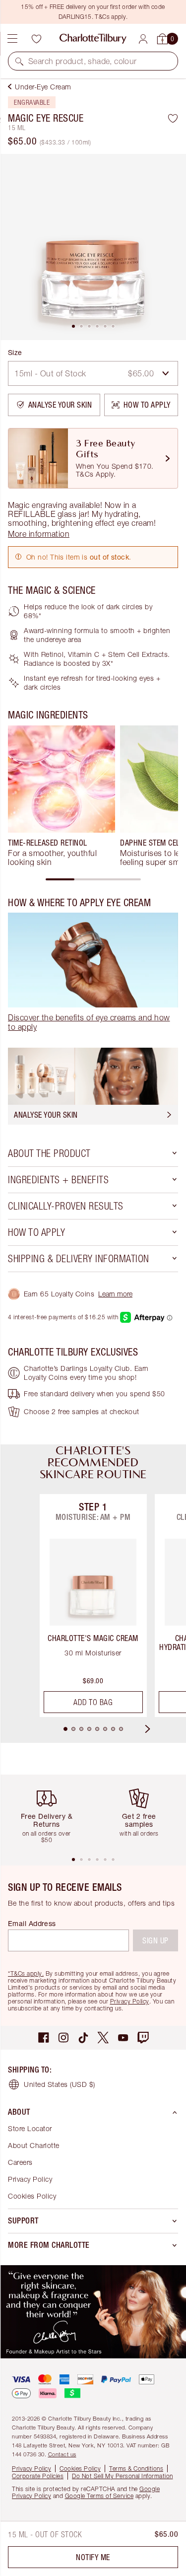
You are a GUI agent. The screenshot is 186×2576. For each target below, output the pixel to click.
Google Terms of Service (99, 2496)
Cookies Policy (32, 2196)
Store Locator (30, 2128)
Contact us (62, 2454)
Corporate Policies (38, 2476)
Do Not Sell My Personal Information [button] (123, 2476)
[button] (19, 61)
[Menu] (12, 39)
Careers (20, 2162)
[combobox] (93, 373)
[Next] (157, 1729)
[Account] (143, 39)
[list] (93, 247)
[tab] (73, 326)
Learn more (115, 1294)
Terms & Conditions (136, 2469)
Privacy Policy (130, 2001)
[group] (62, 796)
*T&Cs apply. (26, 1973)
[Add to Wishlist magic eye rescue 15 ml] (173, 118)
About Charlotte (34, 2145)
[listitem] (93, 247)
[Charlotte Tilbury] (93, 39)
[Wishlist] (36, 39)
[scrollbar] (93, 879)
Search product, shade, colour (83, 61)
